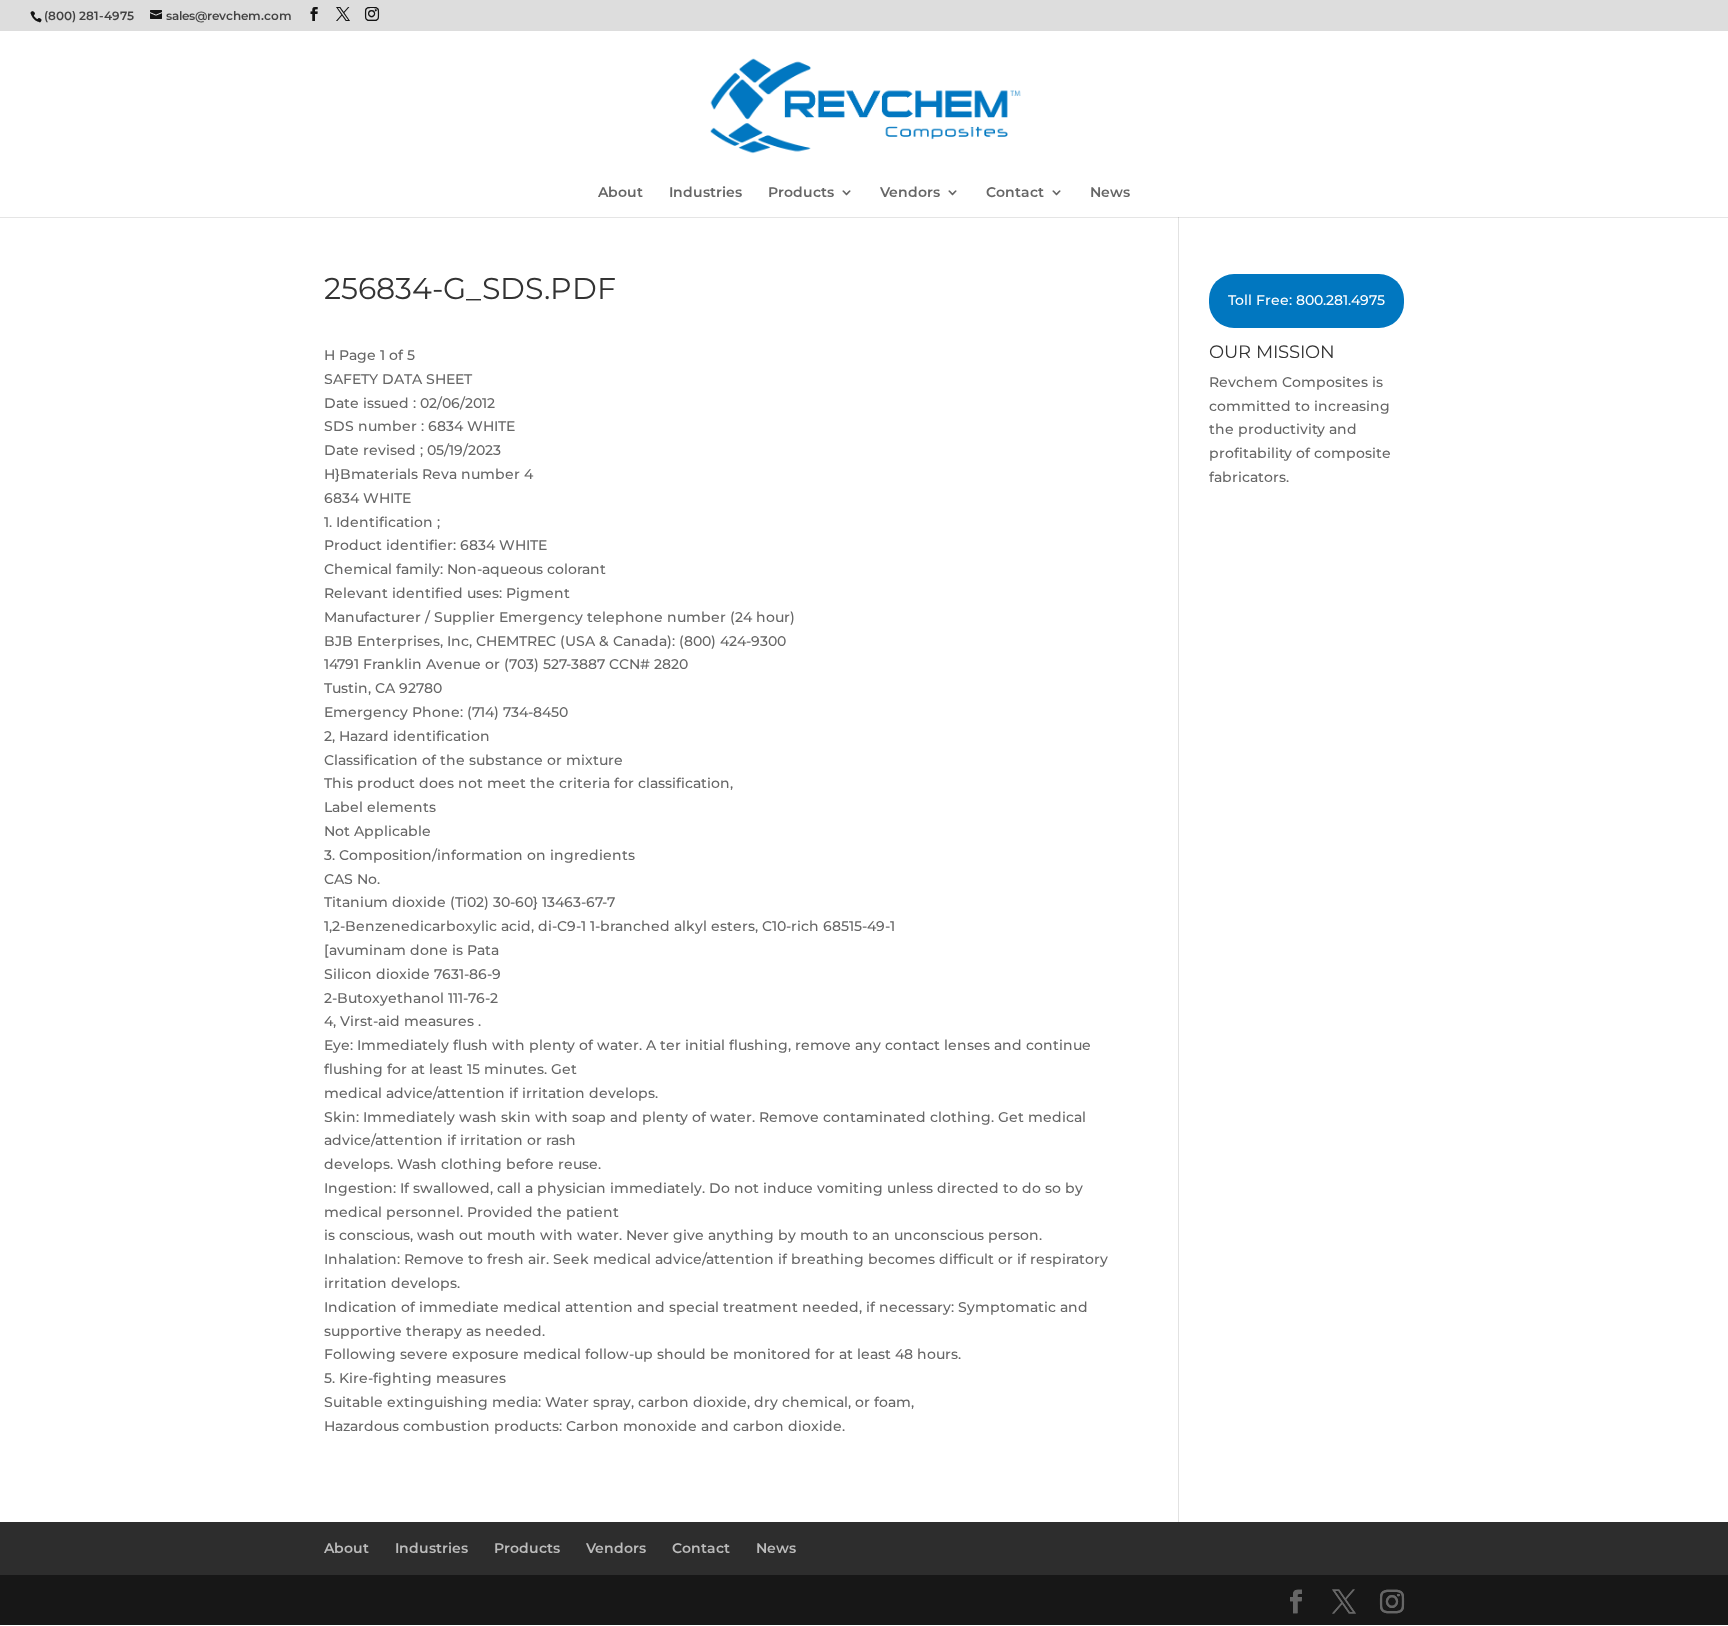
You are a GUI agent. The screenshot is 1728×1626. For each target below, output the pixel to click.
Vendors (910, 193)
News (1110, 193)
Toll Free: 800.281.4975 (1306, 300)
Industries (705, 193)
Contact (1015, 193)
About (620, 193)
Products (801, 193)
